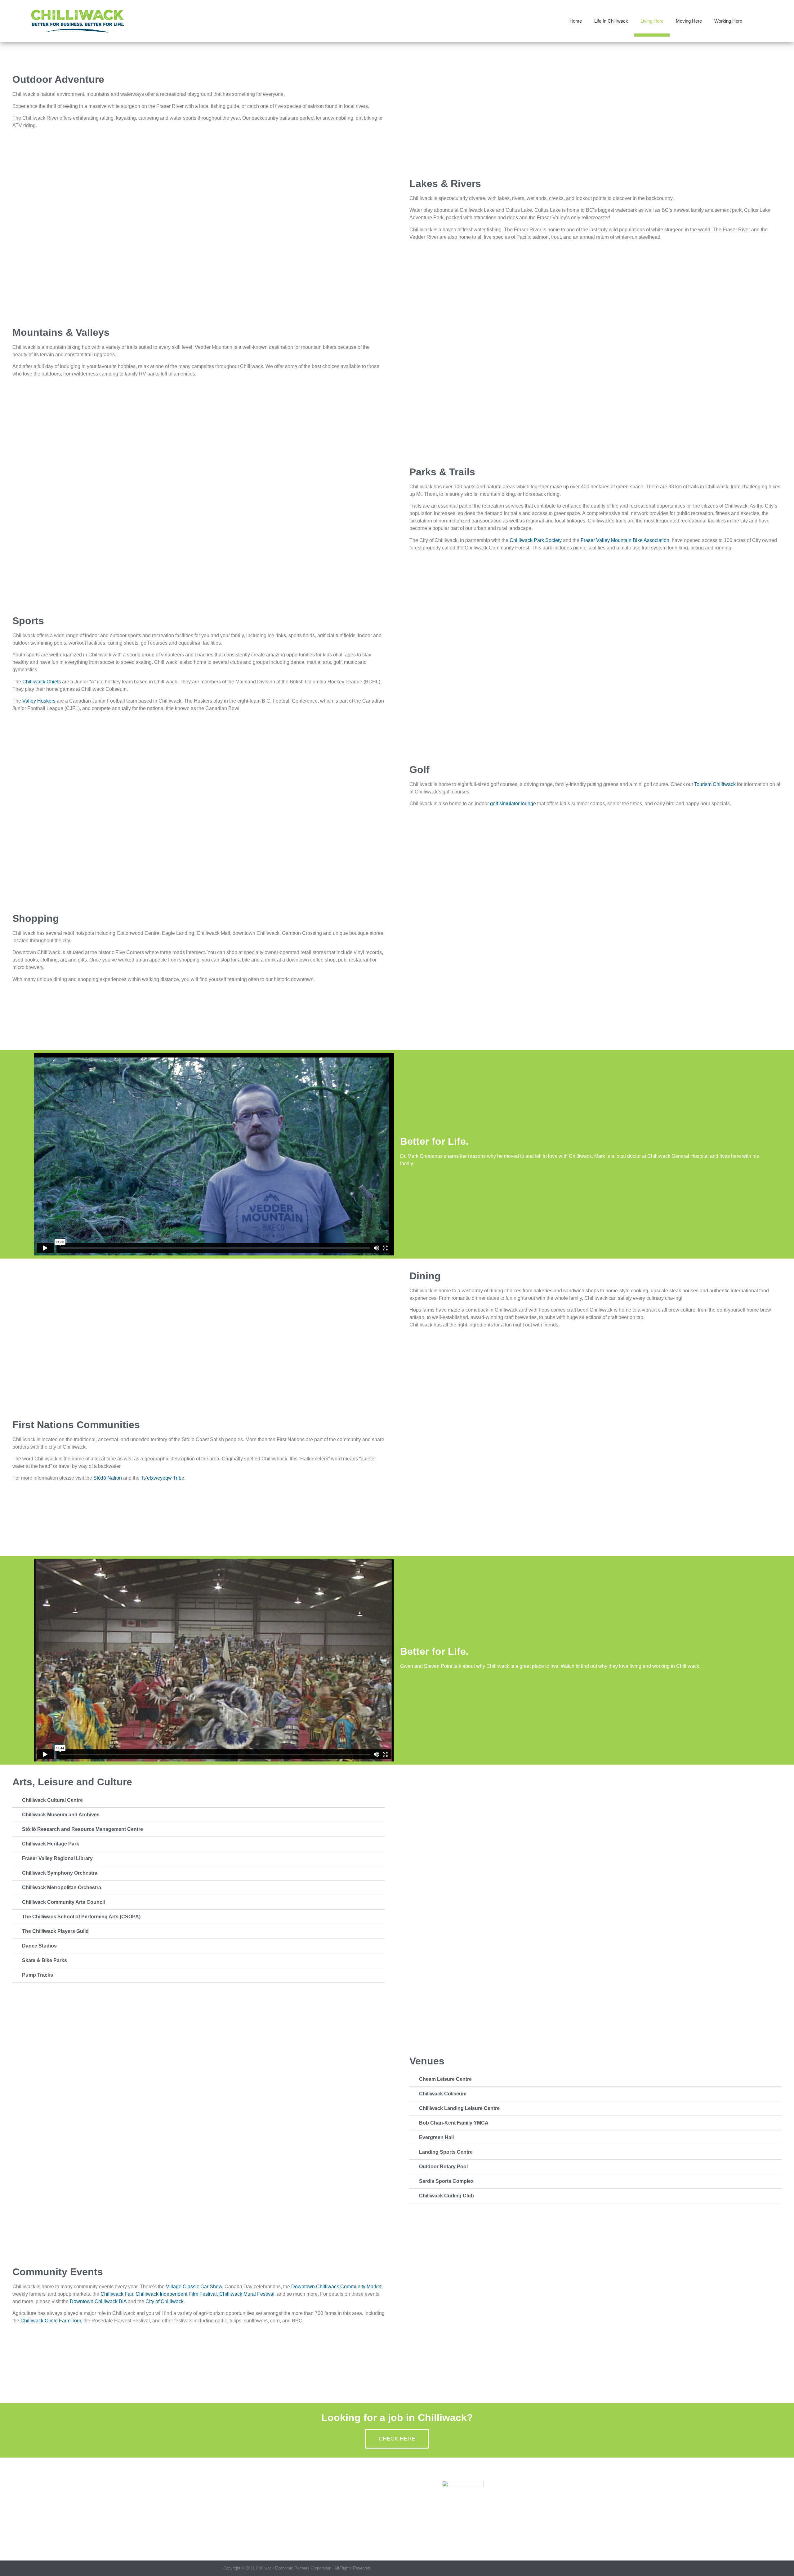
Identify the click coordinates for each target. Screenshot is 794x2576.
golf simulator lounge (513, 804)
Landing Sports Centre (446, 2152)
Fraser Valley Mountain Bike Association (625, 540)
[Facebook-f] (544, 2568)
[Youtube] (568, 2568)
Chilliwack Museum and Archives (61, 1815)
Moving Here (689, 21)
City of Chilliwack (165, 2301)
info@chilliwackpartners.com (310, 2534)
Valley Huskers (39, 701)
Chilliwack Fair (117, 2294)
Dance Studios (39, 1946)
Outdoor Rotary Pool (443, 2167)
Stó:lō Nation (108, 1478)
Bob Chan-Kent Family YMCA (454, 2123)
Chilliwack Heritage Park (51, 1844)
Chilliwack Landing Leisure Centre (459, 2108)
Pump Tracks (38, 1975)
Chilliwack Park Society (536, 540)
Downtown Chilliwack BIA (98, 2301)
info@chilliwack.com (484, 2517)
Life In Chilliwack (611, 21)
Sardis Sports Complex (446, 2181)
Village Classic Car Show (194, 2287)
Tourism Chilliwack (715, 784)
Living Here (652, 21)
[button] (757, 21)
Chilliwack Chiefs (42, 682)
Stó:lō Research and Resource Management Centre (83, 1829)
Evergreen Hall (436, 2137)
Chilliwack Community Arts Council (63, 1902)
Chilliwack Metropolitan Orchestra (62, 1888)
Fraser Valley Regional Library (57, 1858)
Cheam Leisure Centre (445, 2079)
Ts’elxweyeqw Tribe (163, 1478)
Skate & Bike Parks (45, 1960)
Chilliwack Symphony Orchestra (60, 1873)
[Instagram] (556, 2568)
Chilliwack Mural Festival (247, 2294)
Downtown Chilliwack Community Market (336, 2287)
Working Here (728, 21)
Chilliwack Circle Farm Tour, (51, 2321)
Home (576, 21)
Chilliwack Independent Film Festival (176, 2294)
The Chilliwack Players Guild (55, 1931)
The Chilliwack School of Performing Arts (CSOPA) (81, 1917)
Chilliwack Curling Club (446, 2196)
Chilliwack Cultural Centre (52, 1800)
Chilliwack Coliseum (443, 2094)
